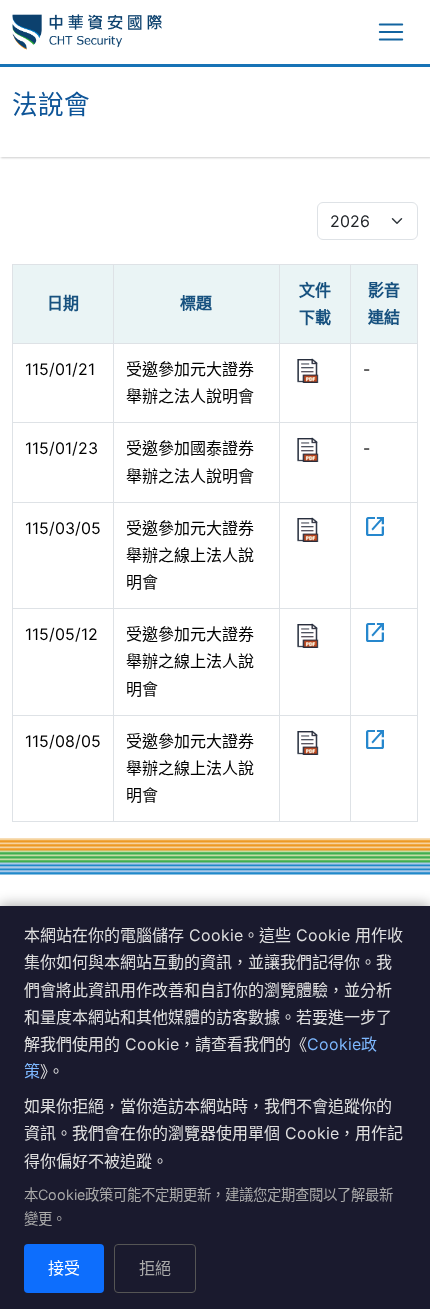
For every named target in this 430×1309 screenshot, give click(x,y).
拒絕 (155, 1268)
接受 (64, 1268)
